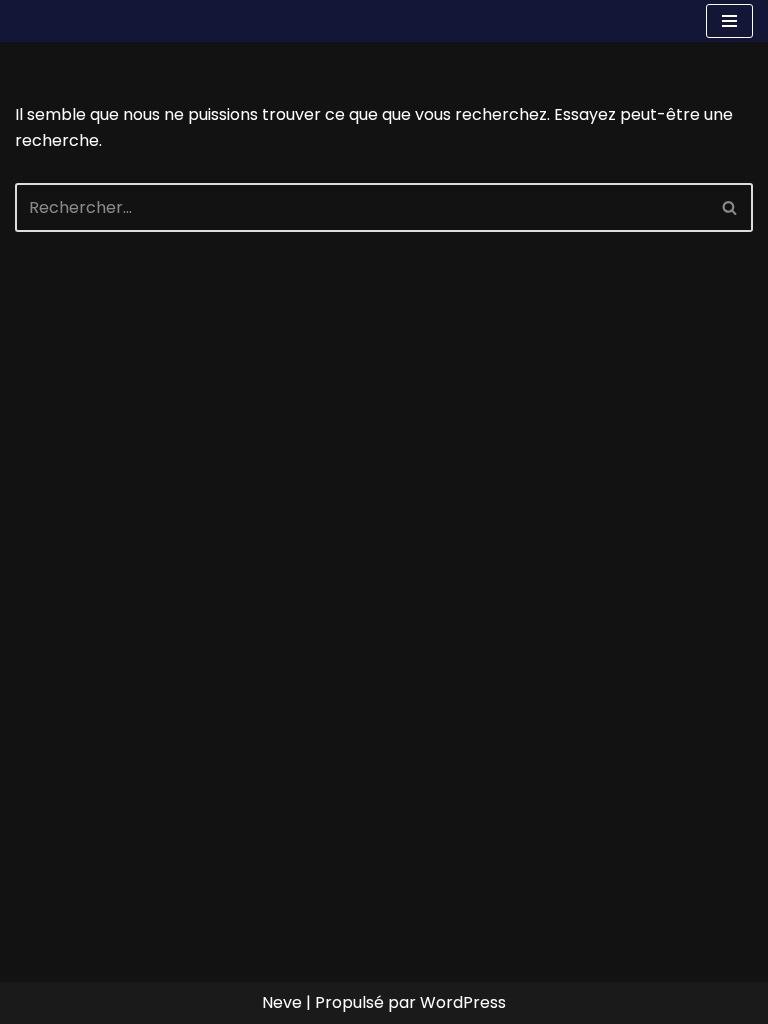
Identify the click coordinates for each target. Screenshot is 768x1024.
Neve (282, 1002)
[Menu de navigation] (729, 21)
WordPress (463, 1002)
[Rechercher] (730, 207)
